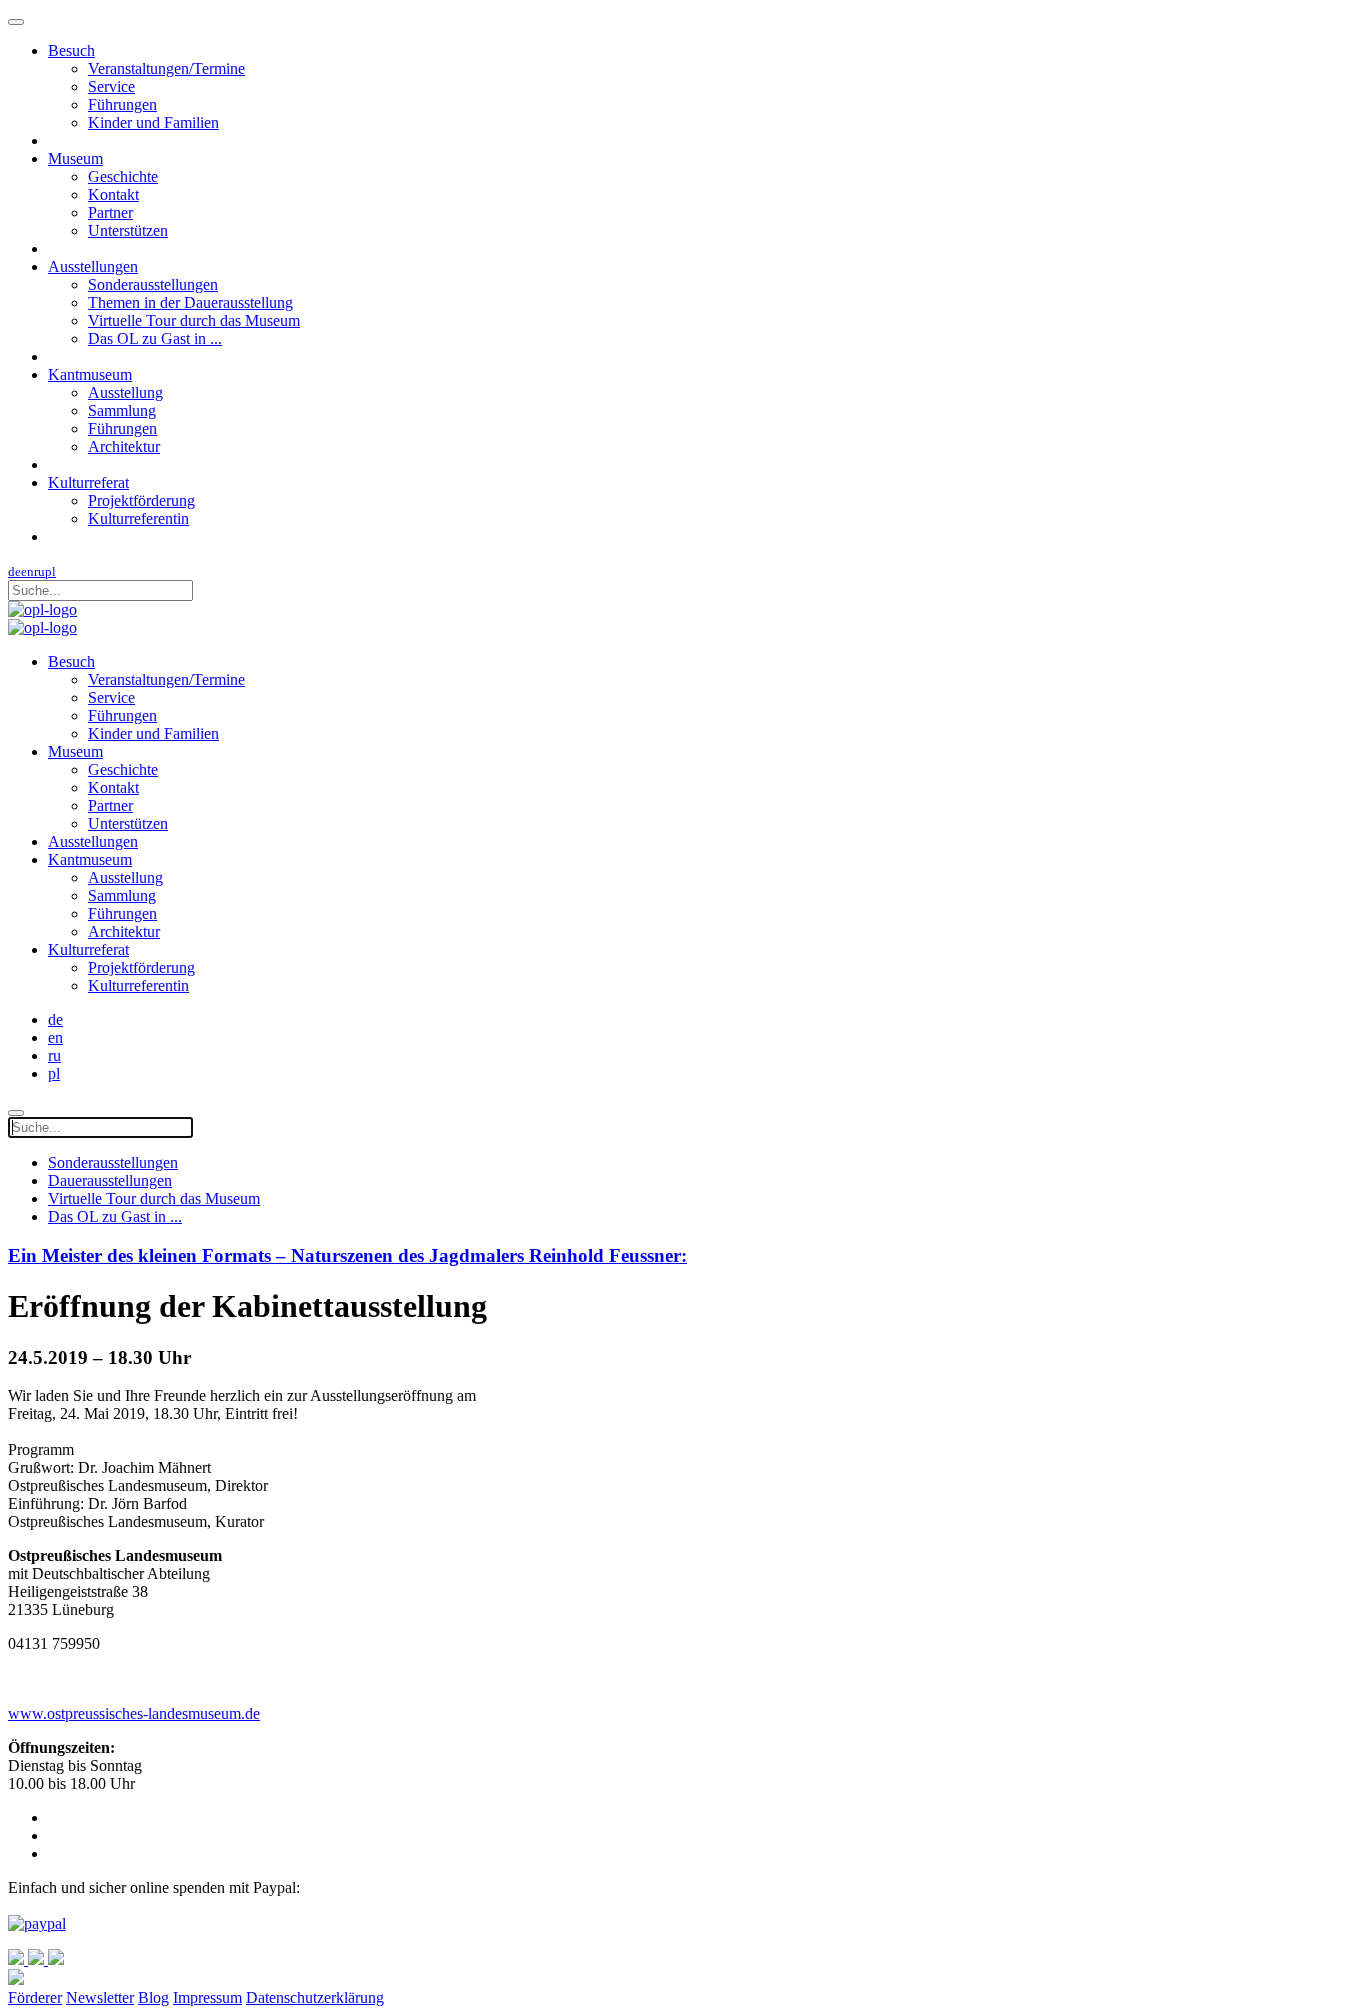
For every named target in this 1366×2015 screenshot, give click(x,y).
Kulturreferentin (138, 518)
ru (39, 571)
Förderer (35, 1997)
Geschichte (123, 176)
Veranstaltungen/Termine (166, 68)
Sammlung (122, 410)
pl (50, 571)
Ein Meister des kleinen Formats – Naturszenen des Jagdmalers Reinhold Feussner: (347, 1255)
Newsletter (100, 1997)
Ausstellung (125, 392)
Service (111, 86)
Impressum (207, 1997)
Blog (153, 1997)
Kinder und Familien (153, 122)
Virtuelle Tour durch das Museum (194, 320)
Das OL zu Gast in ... (155, 338)
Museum (75, 158)
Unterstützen (128, 230)
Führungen (122, 104)
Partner (110, 212)
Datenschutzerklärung (315, 1997)
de (14, 571)
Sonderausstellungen (153, 284)
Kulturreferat (88, 482)
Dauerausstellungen (110, 1180)
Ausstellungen (93, 266)
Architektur (124, 446)
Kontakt (113, 194)
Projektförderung (141, 500)
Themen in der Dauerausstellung (190, 302)
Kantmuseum (90, 374)
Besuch (71, 50)
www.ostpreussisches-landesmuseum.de (134, 1713)
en (27, 571)
